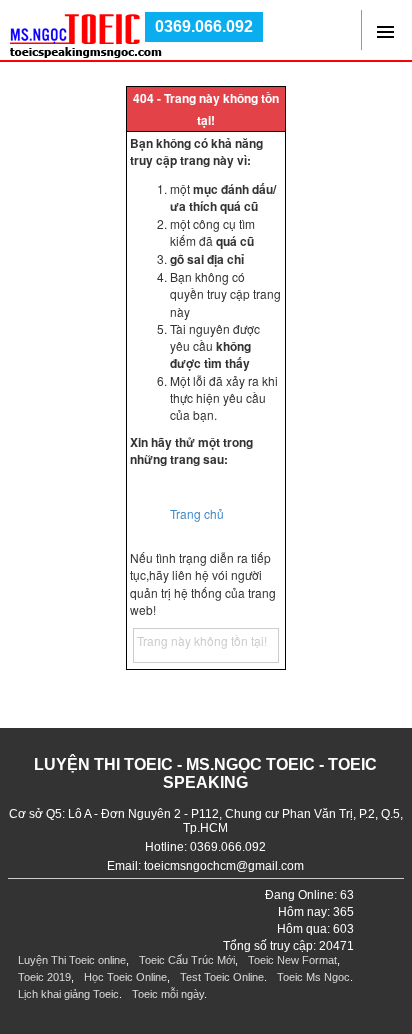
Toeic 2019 (44, 977)
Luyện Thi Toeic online (72, 960)
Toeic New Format (292, 960)
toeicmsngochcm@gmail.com (224, 866)
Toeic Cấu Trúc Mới (187, 960)
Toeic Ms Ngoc (313, 977)
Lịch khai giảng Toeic (68, 994)
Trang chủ (197, 513)
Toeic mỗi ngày (168, 994)
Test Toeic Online (222, 977)
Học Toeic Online (125, 977)
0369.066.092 (204, 26)
